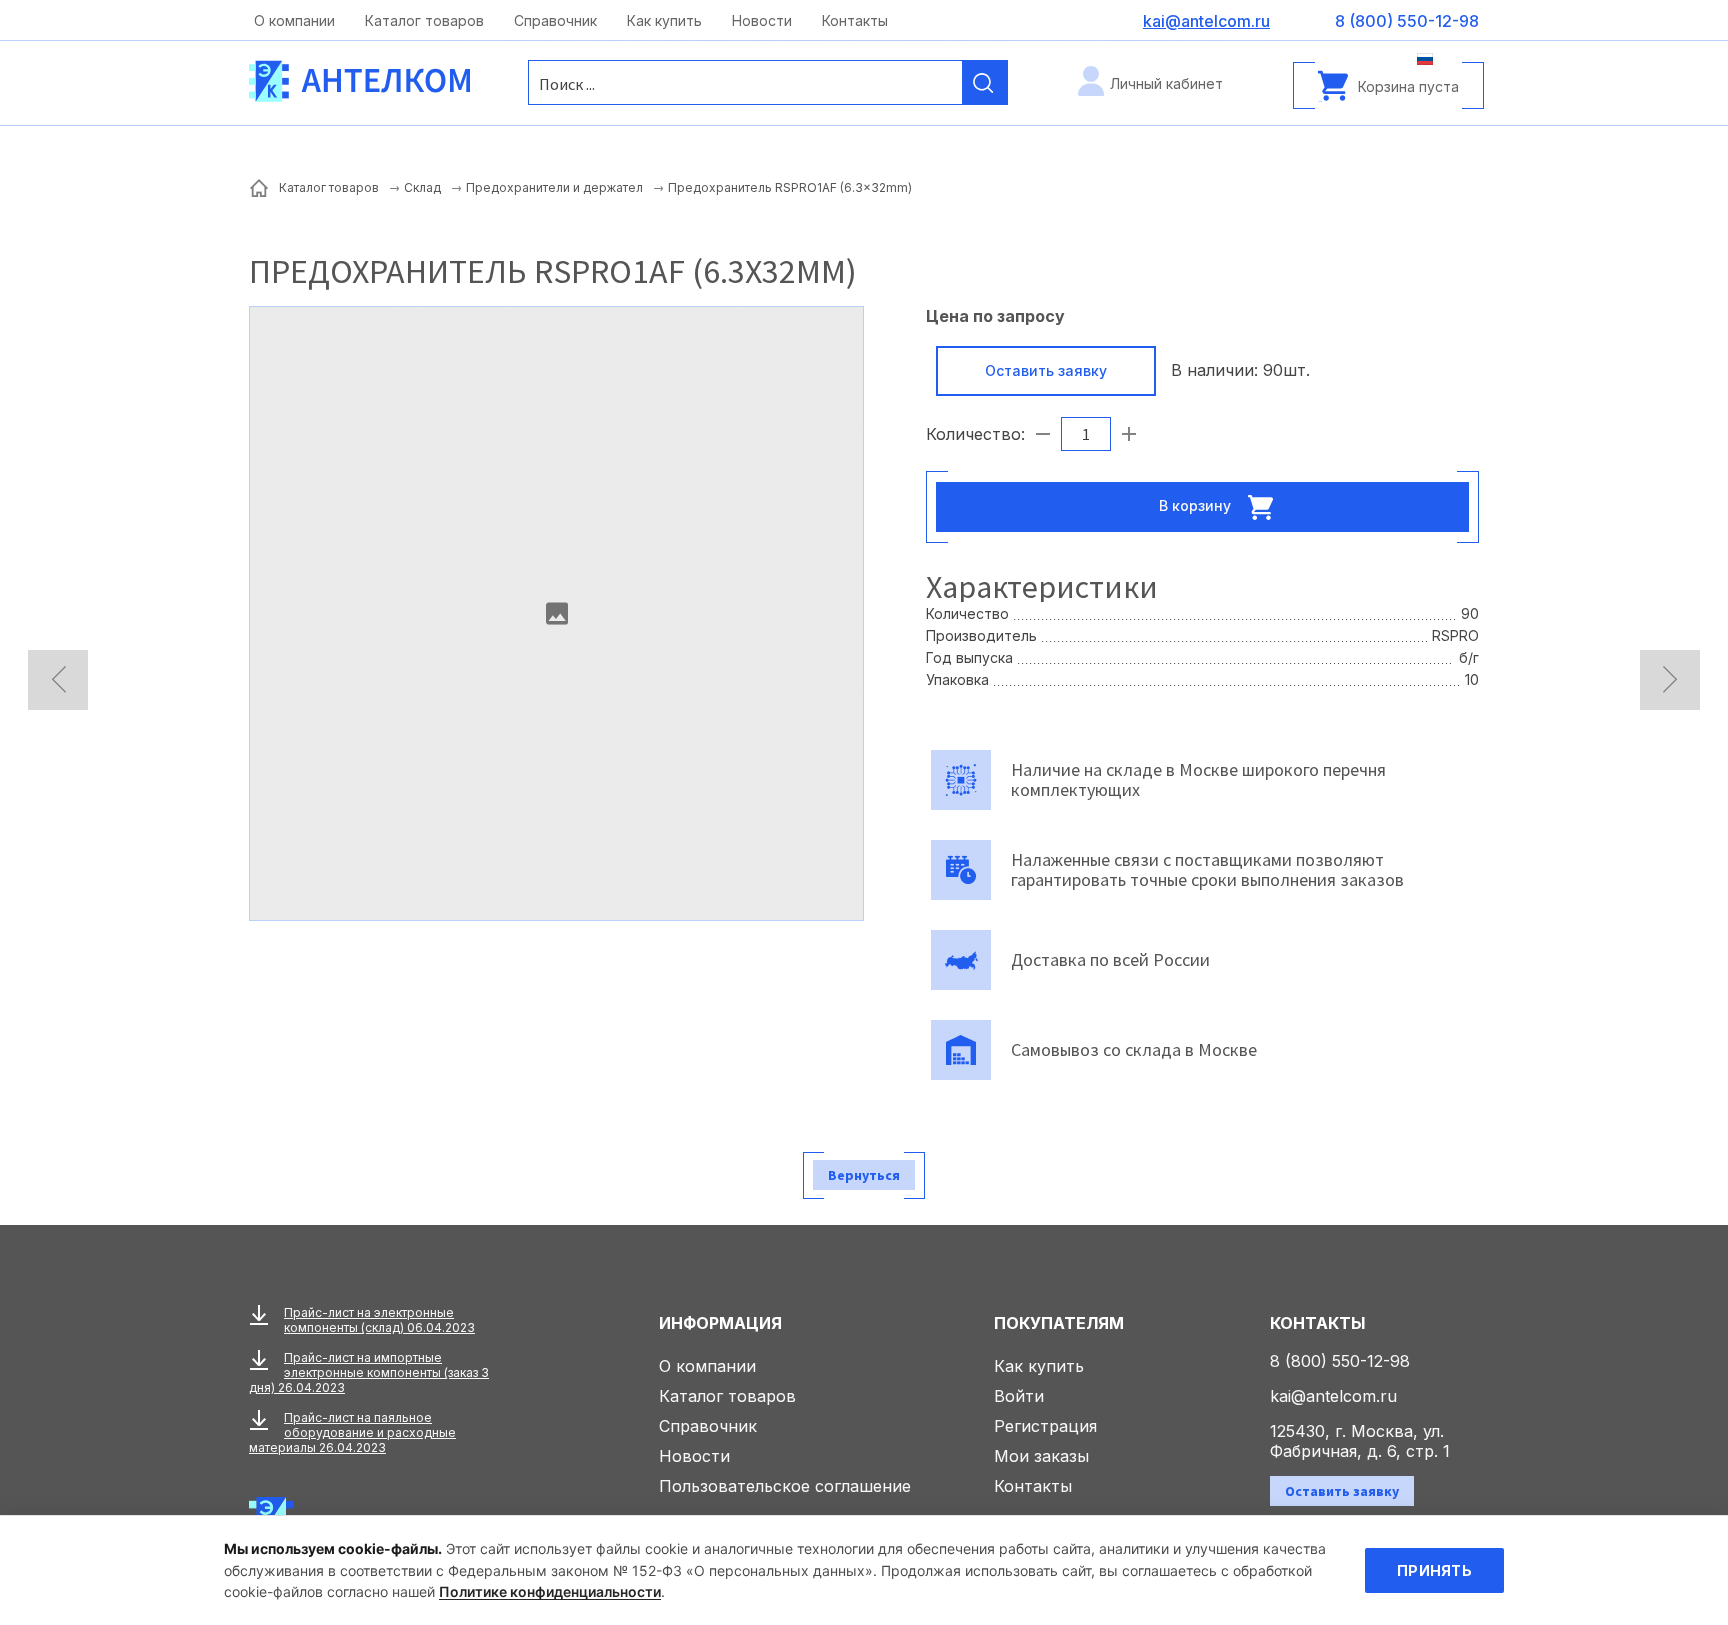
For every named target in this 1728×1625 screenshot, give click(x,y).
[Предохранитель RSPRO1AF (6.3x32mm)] (556, 613)
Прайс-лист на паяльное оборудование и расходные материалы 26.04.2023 (352, 1432)
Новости (762, 20)
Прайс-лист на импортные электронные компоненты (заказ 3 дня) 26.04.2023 (369, 1372)
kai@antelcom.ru (1333, 1396)
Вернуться (864, 1175)
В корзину (1197, 504)
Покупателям (1059, 1323)
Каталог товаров (424, 20)
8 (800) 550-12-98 (1340, 1361)
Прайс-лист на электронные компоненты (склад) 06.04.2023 (379, 1320)
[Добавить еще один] (1129, 434)
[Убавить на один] (1043, 434)
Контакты (855, 20)
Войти (1019, 1396)
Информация (720, 1323)
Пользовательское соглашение (785, 1486)
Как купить (664, 20)
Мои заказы (1041, 1456)
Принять (1434, 1570)
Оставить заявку (1046, 370)
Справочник (555, 20)
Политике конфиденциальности (550, 1591)
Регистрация (1045, 1426)
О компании (294, 20)
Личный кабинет (1166, 83)
